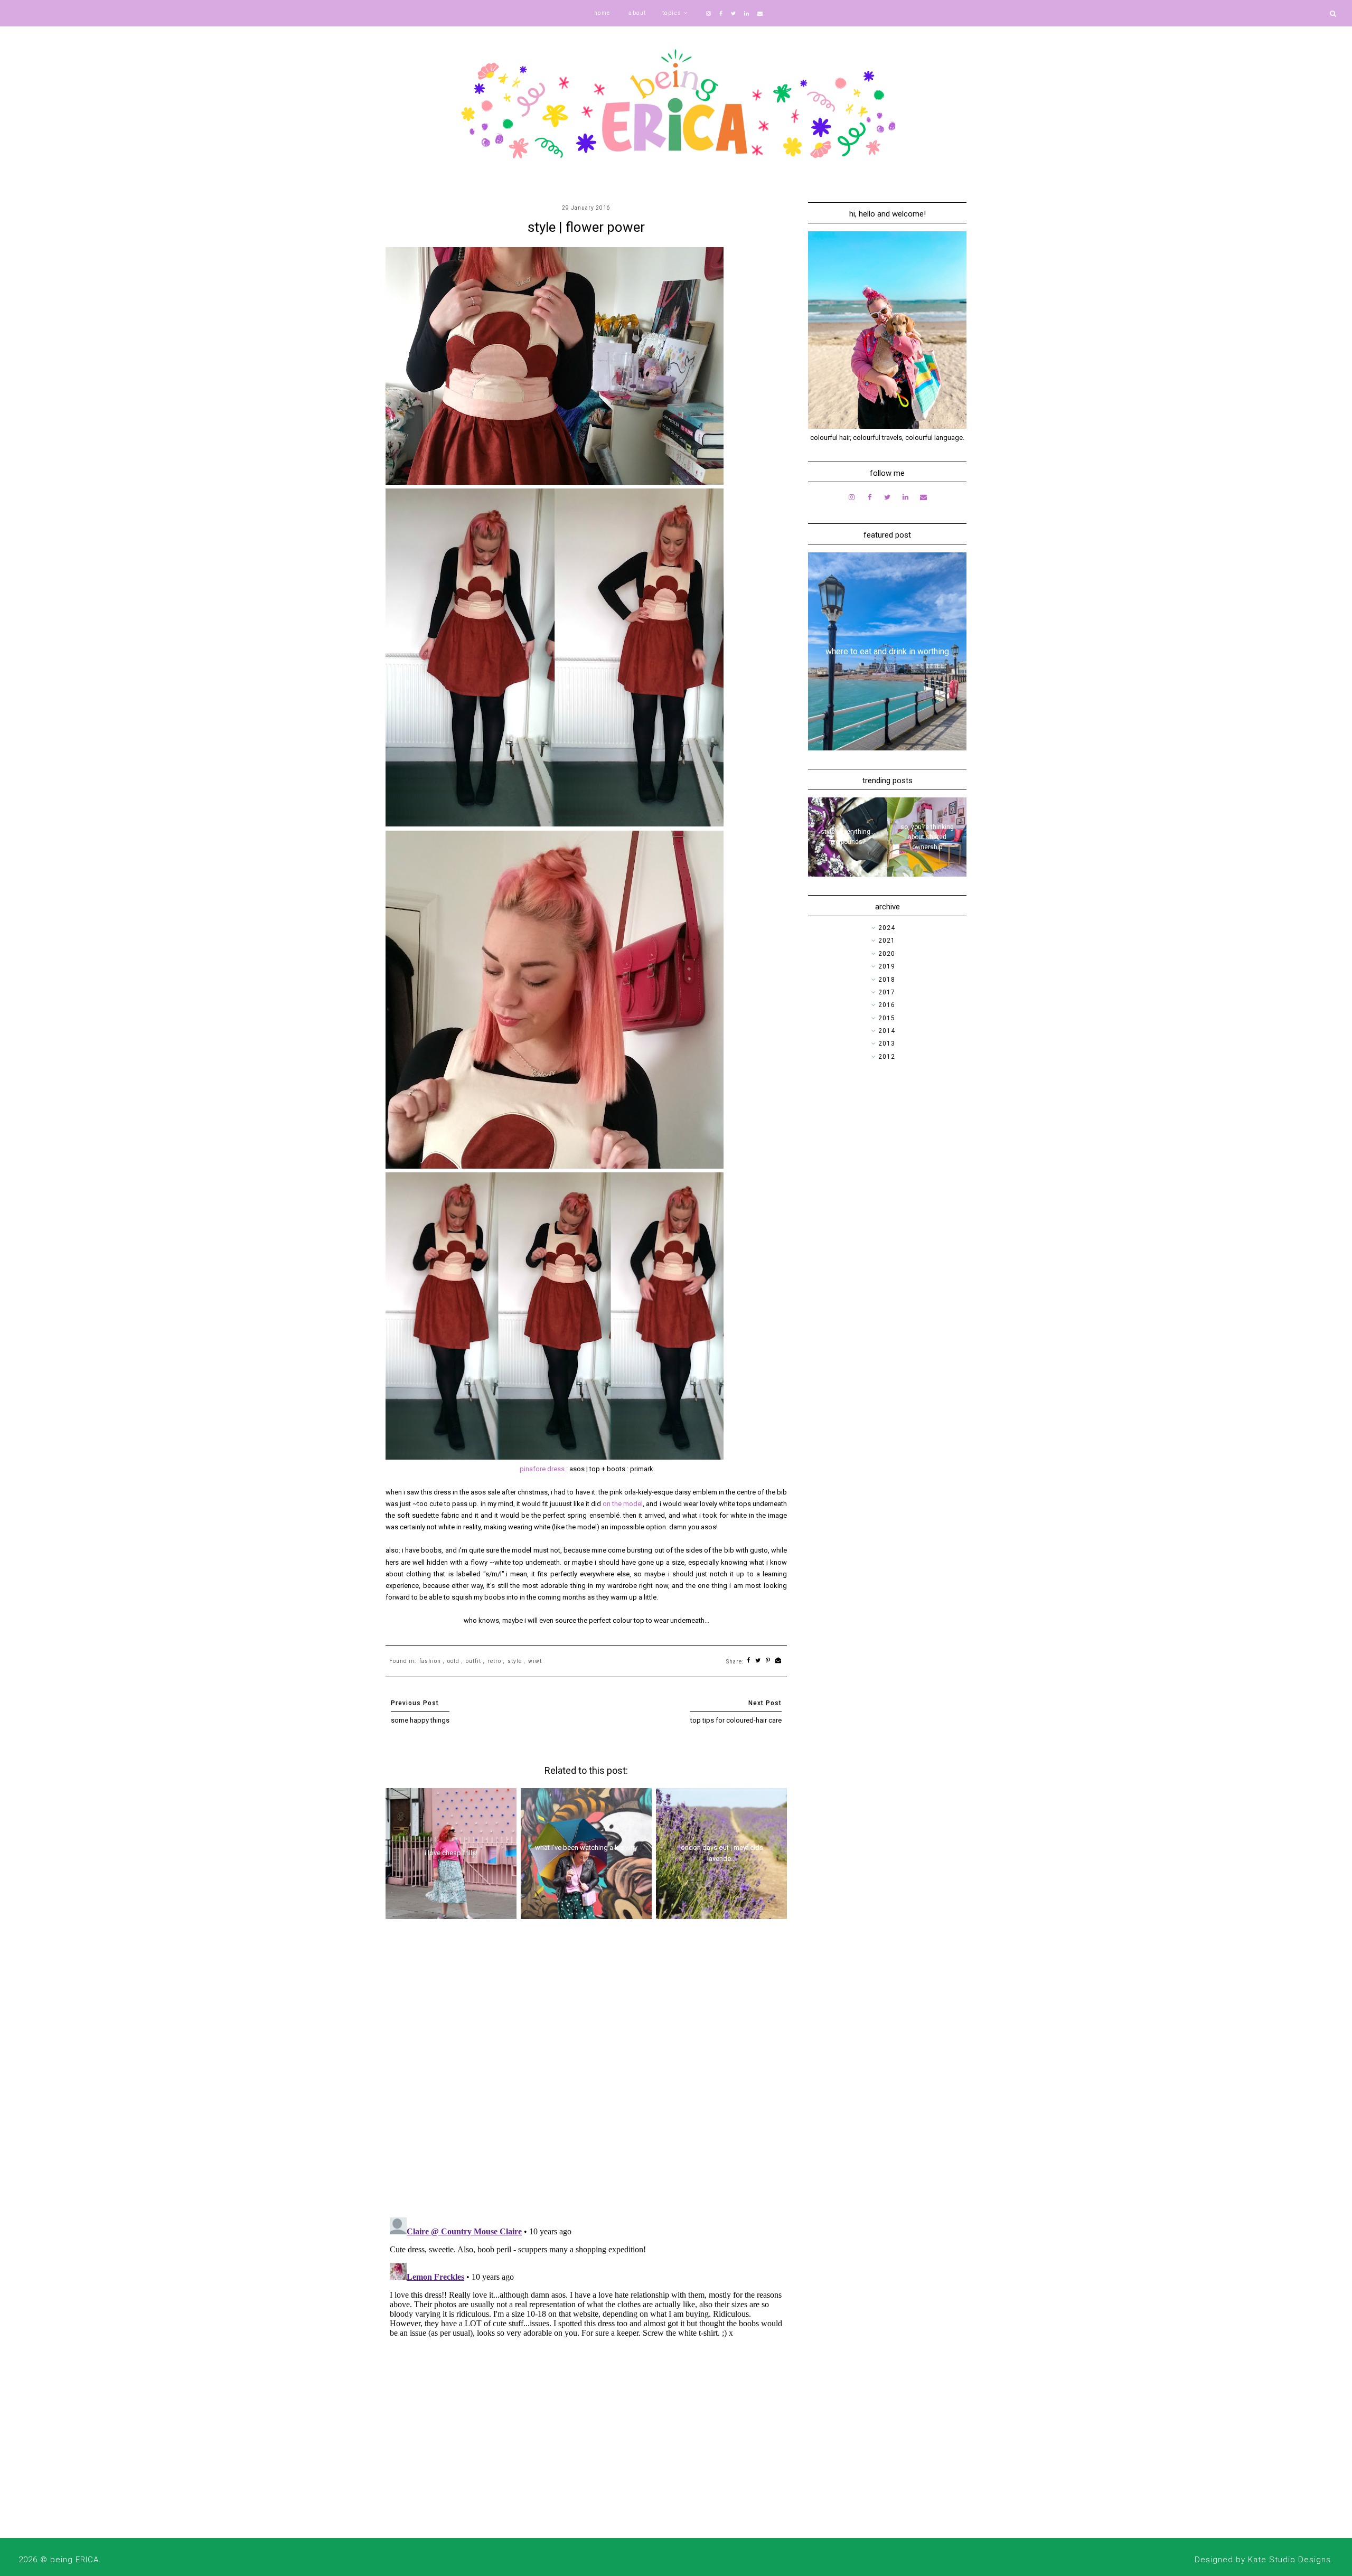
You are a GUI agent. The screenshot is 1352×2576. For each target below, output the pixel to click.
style (515, 1661)
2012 (887, 1057)
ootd (453, 1661)
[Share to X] (758, 1661)
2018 (887, 980)
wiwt (535, 1661)
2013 (887, 1043)
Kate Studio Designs (1289, 2560)
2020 (887, 954)
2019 (887, 966)
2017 (887, 992)
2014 (887, 1031)
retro (494, 1661)
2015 (887, 1018)
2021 (887, 941)
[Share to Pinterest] (768, 1661)
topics (672, 13)
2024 (887, 928)
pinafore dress (542, 1469)
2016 (887, 1005)
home (602, 13)
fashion (430, 1661)
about (637, 13)
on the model (623, 1504)
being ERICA (74, 2560)
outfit (473, 1661)
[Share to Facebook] (749, 1661)
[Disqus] (586, 2072)
